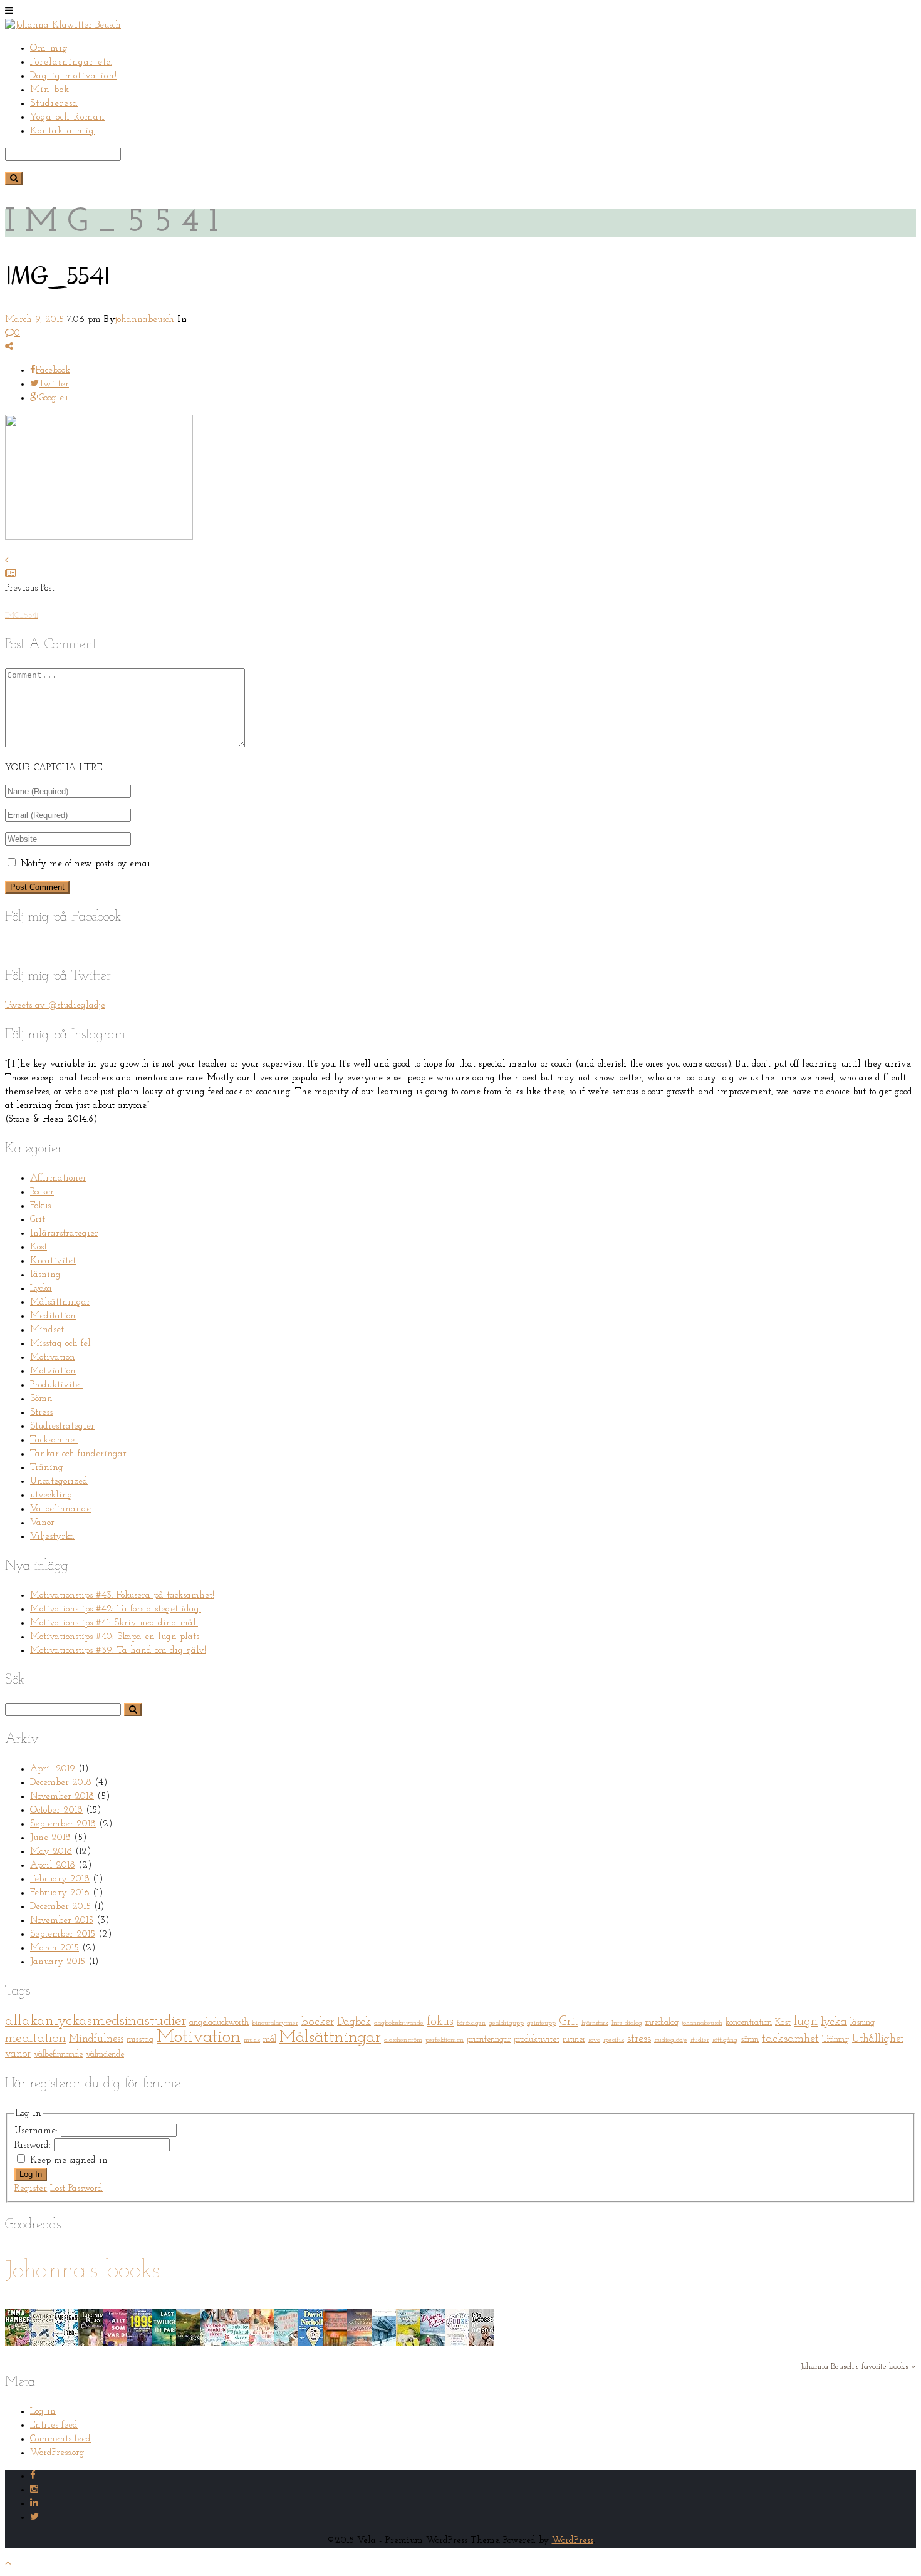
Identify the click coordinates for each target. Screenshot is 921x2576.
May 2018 (51, 1852)
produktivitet (537, 2040)
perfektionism (445, 2040)
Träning (47, 1468)
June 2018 (50, 1838)
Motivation (53, 1358)
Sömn (41, 1399)
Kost (39, 1247)
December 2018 (61, 1783)
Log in (43, 2412)
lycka (834, 2022)
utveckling (51, 1495)
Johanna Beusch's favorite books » (858, 2367)
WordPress (573, 2541)
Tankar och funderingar (78, 1454)
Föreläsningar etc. (71, 62)
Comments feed (60, 2439)
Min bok (50, 90)
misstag (140, 2040)
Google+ (54, 398)
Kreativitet (53, 1261)
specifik (614, 2040)
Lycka (41, 1289)
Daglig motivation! (74, 76)
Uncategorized (59, 1482)
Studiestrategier (62, 1426)
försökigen (471, 2023)
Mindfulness (96, 2039)
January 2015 (58, 1962)
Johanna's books (82, 2271)
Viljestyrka (52, 1537)
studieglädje (671, 2040)
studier (700, 2040)
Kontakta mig (62, 131)
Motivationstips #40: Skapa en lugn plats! (116, 1637)
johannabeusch (145, 320)
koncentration (749, 2023)
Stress (41, 1413)
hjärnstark (595, 2023)
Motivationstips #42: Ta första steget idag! (116, 1609)
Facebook (53, 370)
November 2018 (62, 1797)
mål (270, 2040)
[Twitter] (34, 2517)
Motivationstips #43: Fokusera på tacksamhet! (122, 1596)
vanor (18, 2054)
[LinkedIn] (34, 2504)
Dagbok (354, 2022)
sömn (750, 2040)
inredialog (662, 2023)
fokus (440, 2022)
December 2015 (60, 1907)
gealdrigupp (506, 2023)
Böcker (42, 1192)
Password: (34, 2145)
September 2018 (63, 1824)
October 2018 (56, 1810)
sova (594, 2040)
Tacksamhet (54, 1440)
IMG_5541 (22, 616)
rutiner (574, 2040)
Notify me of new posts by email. (88, 864)
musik (252, 2040)
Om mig (49, 49)
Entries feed (54, 2425)
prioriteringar (489, 2040)
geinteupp (541, 2023)
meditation (35, 2038)
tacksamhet (790, 2039)
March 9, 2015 (34, 320)
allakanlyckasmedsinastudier (96, 2021)
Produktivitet (56, 1385)
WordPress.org (57, 2453)
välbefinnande (58, 2055)
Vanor (42, 1523)
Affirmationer (58, 1178)
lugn (806, 2022)
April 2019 (53, 1769)
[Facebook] (33, 2476)
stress (639, 2039)
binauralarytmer (275, 2023)
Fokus (40, 1206)
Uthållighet (878, 2039)
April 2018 (53, 1865)
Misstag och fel (60, 1344)
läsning (45, 1275)
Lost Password (76, 2189)
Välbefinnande (60, 1509)
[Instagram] (34, 2490)
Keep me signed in (69, 2160)
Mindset (47, 1330)
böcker (318, 2022)
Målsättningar (60, 1302)
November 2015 (62, 1921)
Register (31, 2189)
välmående (105, 2055)
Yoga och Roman (68, 117)
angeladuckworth (219, 2023)
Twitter (54, 384)
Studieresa (54, 104)
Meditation (53, 1316)
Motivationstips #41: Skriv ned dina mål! (114, 1623)
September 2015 (63, 1934)
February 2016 (60, 1893)
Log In (31, 2174)
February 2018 (60, 1879)
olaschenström (403, 2040)
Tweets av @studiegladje (55, 1006)
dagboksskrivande (399, 2023)
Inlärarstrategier (64, 1234)
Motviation (53, 1371)
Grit (38, 1220)
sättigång (725, 2040)
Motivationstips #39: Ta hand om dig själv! (118, 1651)
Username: (38, 2131)
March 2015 (55, 1948)
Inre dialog (627, 2023)
